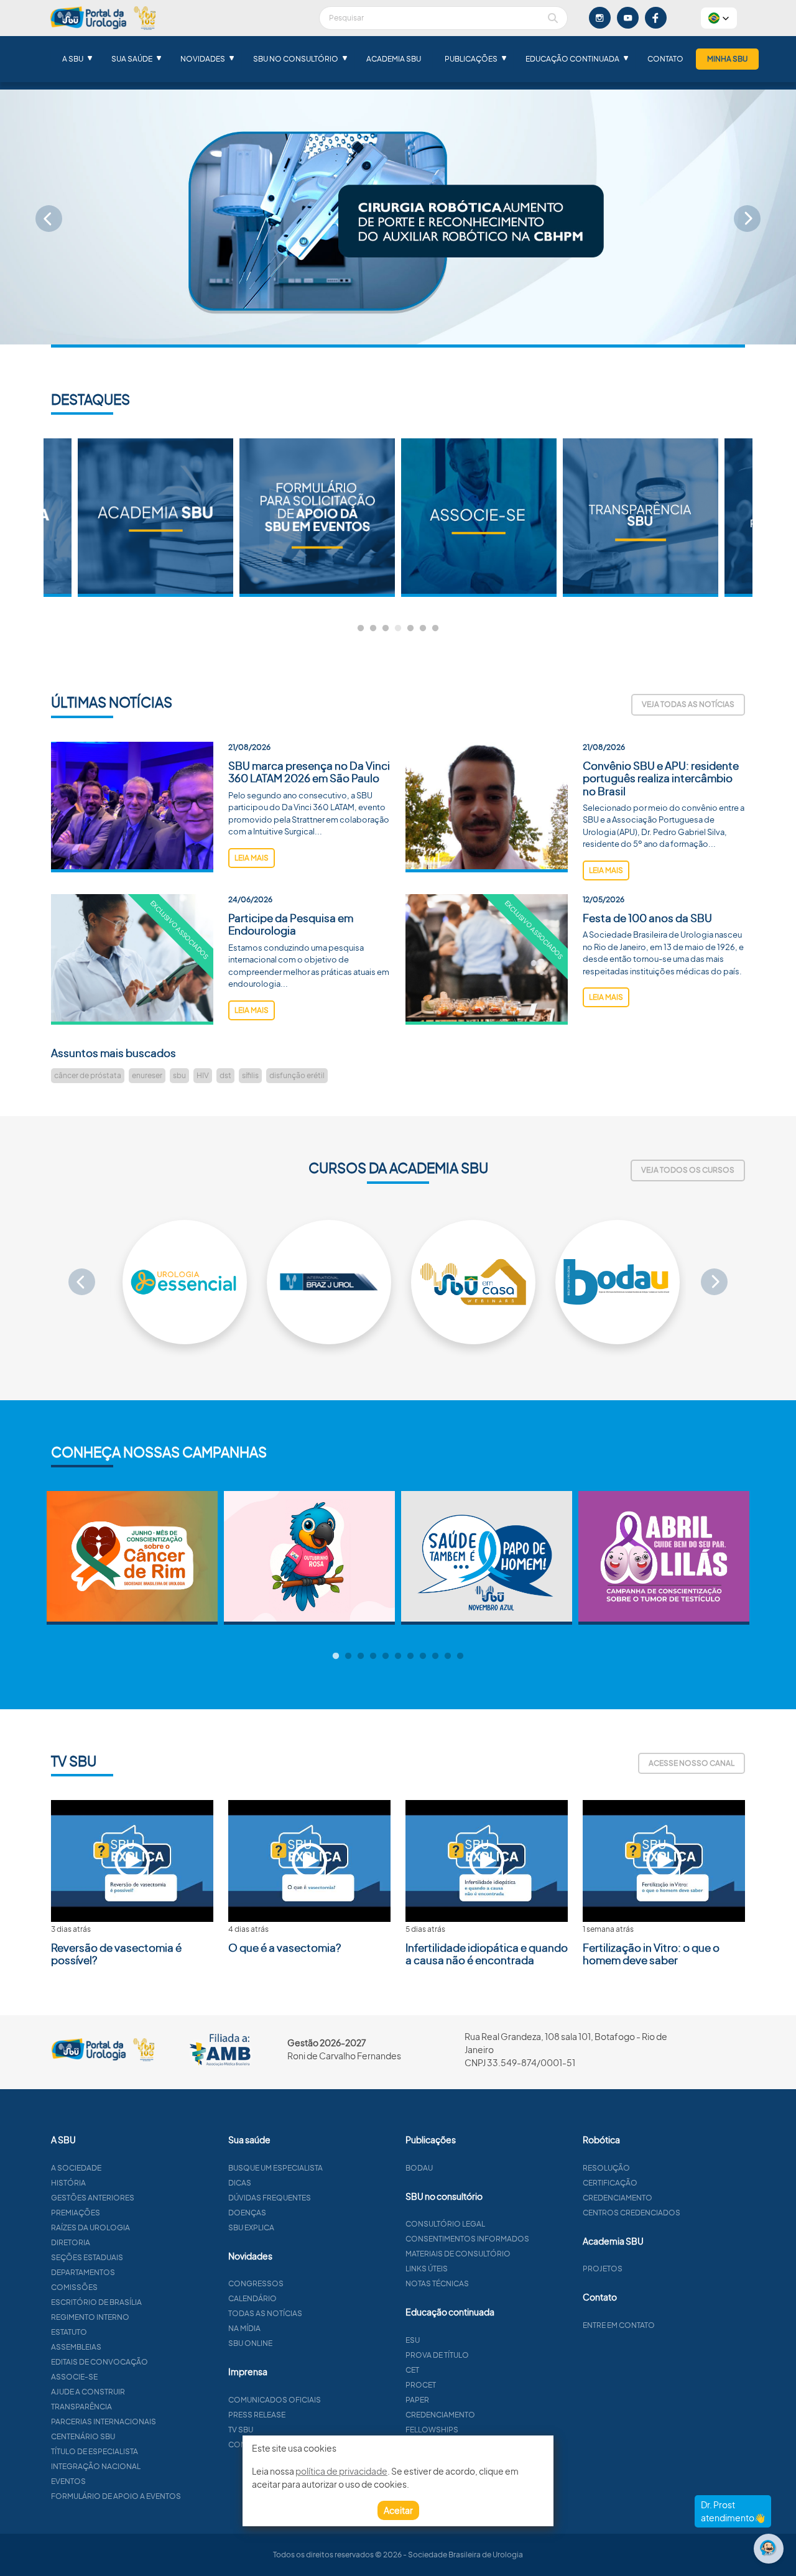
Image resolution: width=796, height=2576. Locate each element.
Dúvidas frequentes (270, 2198)
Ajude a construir (88, 2392)
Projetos (603, 2269)
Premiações (76, 2213)
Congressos (256, 2283)
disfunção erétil (297, 1075)
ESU (413, 2340)
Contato (665, 59)
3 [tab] (386, 629)
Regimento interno (90, 2317)
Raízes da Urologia (90, 2227)
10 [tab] (448, 1656)
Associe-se (74, 2377)
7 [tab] (435, 629)
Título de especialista (95, 2451)
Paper (417, 2400)
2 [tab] (373, 629)
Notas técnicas (437, 2283)
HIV (203, 1075)
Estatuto (69, 2332)
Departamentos (83, 2272)
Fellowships (432, 2430)
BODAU (419, 2168)
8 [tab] (423, 1656)
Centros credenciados (632, 2213)
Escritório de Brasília (96, 2302)
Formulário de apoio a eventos (116, 2496)
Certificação (610, 2183)
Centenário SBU (83, 2436)
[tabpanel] (479, 518)
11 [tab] (460, 1656)
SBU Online (250, 2343)
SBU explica (251, 2227)
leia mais (252, 858)
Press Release (257, 2415)
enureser (147, 1075)
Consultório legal (445, 2224)
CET (412, 2370)
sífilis (250, 1075)
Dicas (240, 2183)
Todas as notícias (265, 2313)
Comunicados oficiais (275, 2400)
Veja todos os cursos (688, 1170)
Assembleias (76, 2347)
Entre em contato (619, 2325)
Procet (421, 2385)
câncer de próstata (88, 1075)
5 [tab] (410, 629)
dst (225, 1075)
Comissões (74, 2287)
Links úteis (427, 2269)
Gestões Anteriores (93, 2198)
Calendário (252, 2298)
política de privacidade (341, 2471)
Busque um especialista (275, 2168)
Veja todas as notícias (688, 704)
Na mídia (244, 2328)
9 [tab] (435, 1656)
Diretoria (71, 2242)
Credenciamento (440, 2415)
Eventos (68, 2481)
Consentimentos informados (467, 2239)
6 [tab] (423, 629)
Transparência (81, 2407)
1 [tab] (361, 629)
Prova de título (437, 2355)
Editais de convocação (99, 2362)
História (68, 2183)
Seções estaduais (87, 2257)
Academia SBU (394, 59)
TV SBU (241, 2430)
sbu (179, 1075)
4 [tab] (398, 629)
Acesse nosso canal (692, 1763)
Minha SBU (727, 59)
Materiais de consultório (458, 2254)
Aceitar (398, 2510)
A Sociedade (76, 2168)
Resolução (606, 2168)
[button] (719, 18)
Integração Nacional (96, 2466)
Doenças (247, 2213)
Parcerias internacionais (104, 2421)
